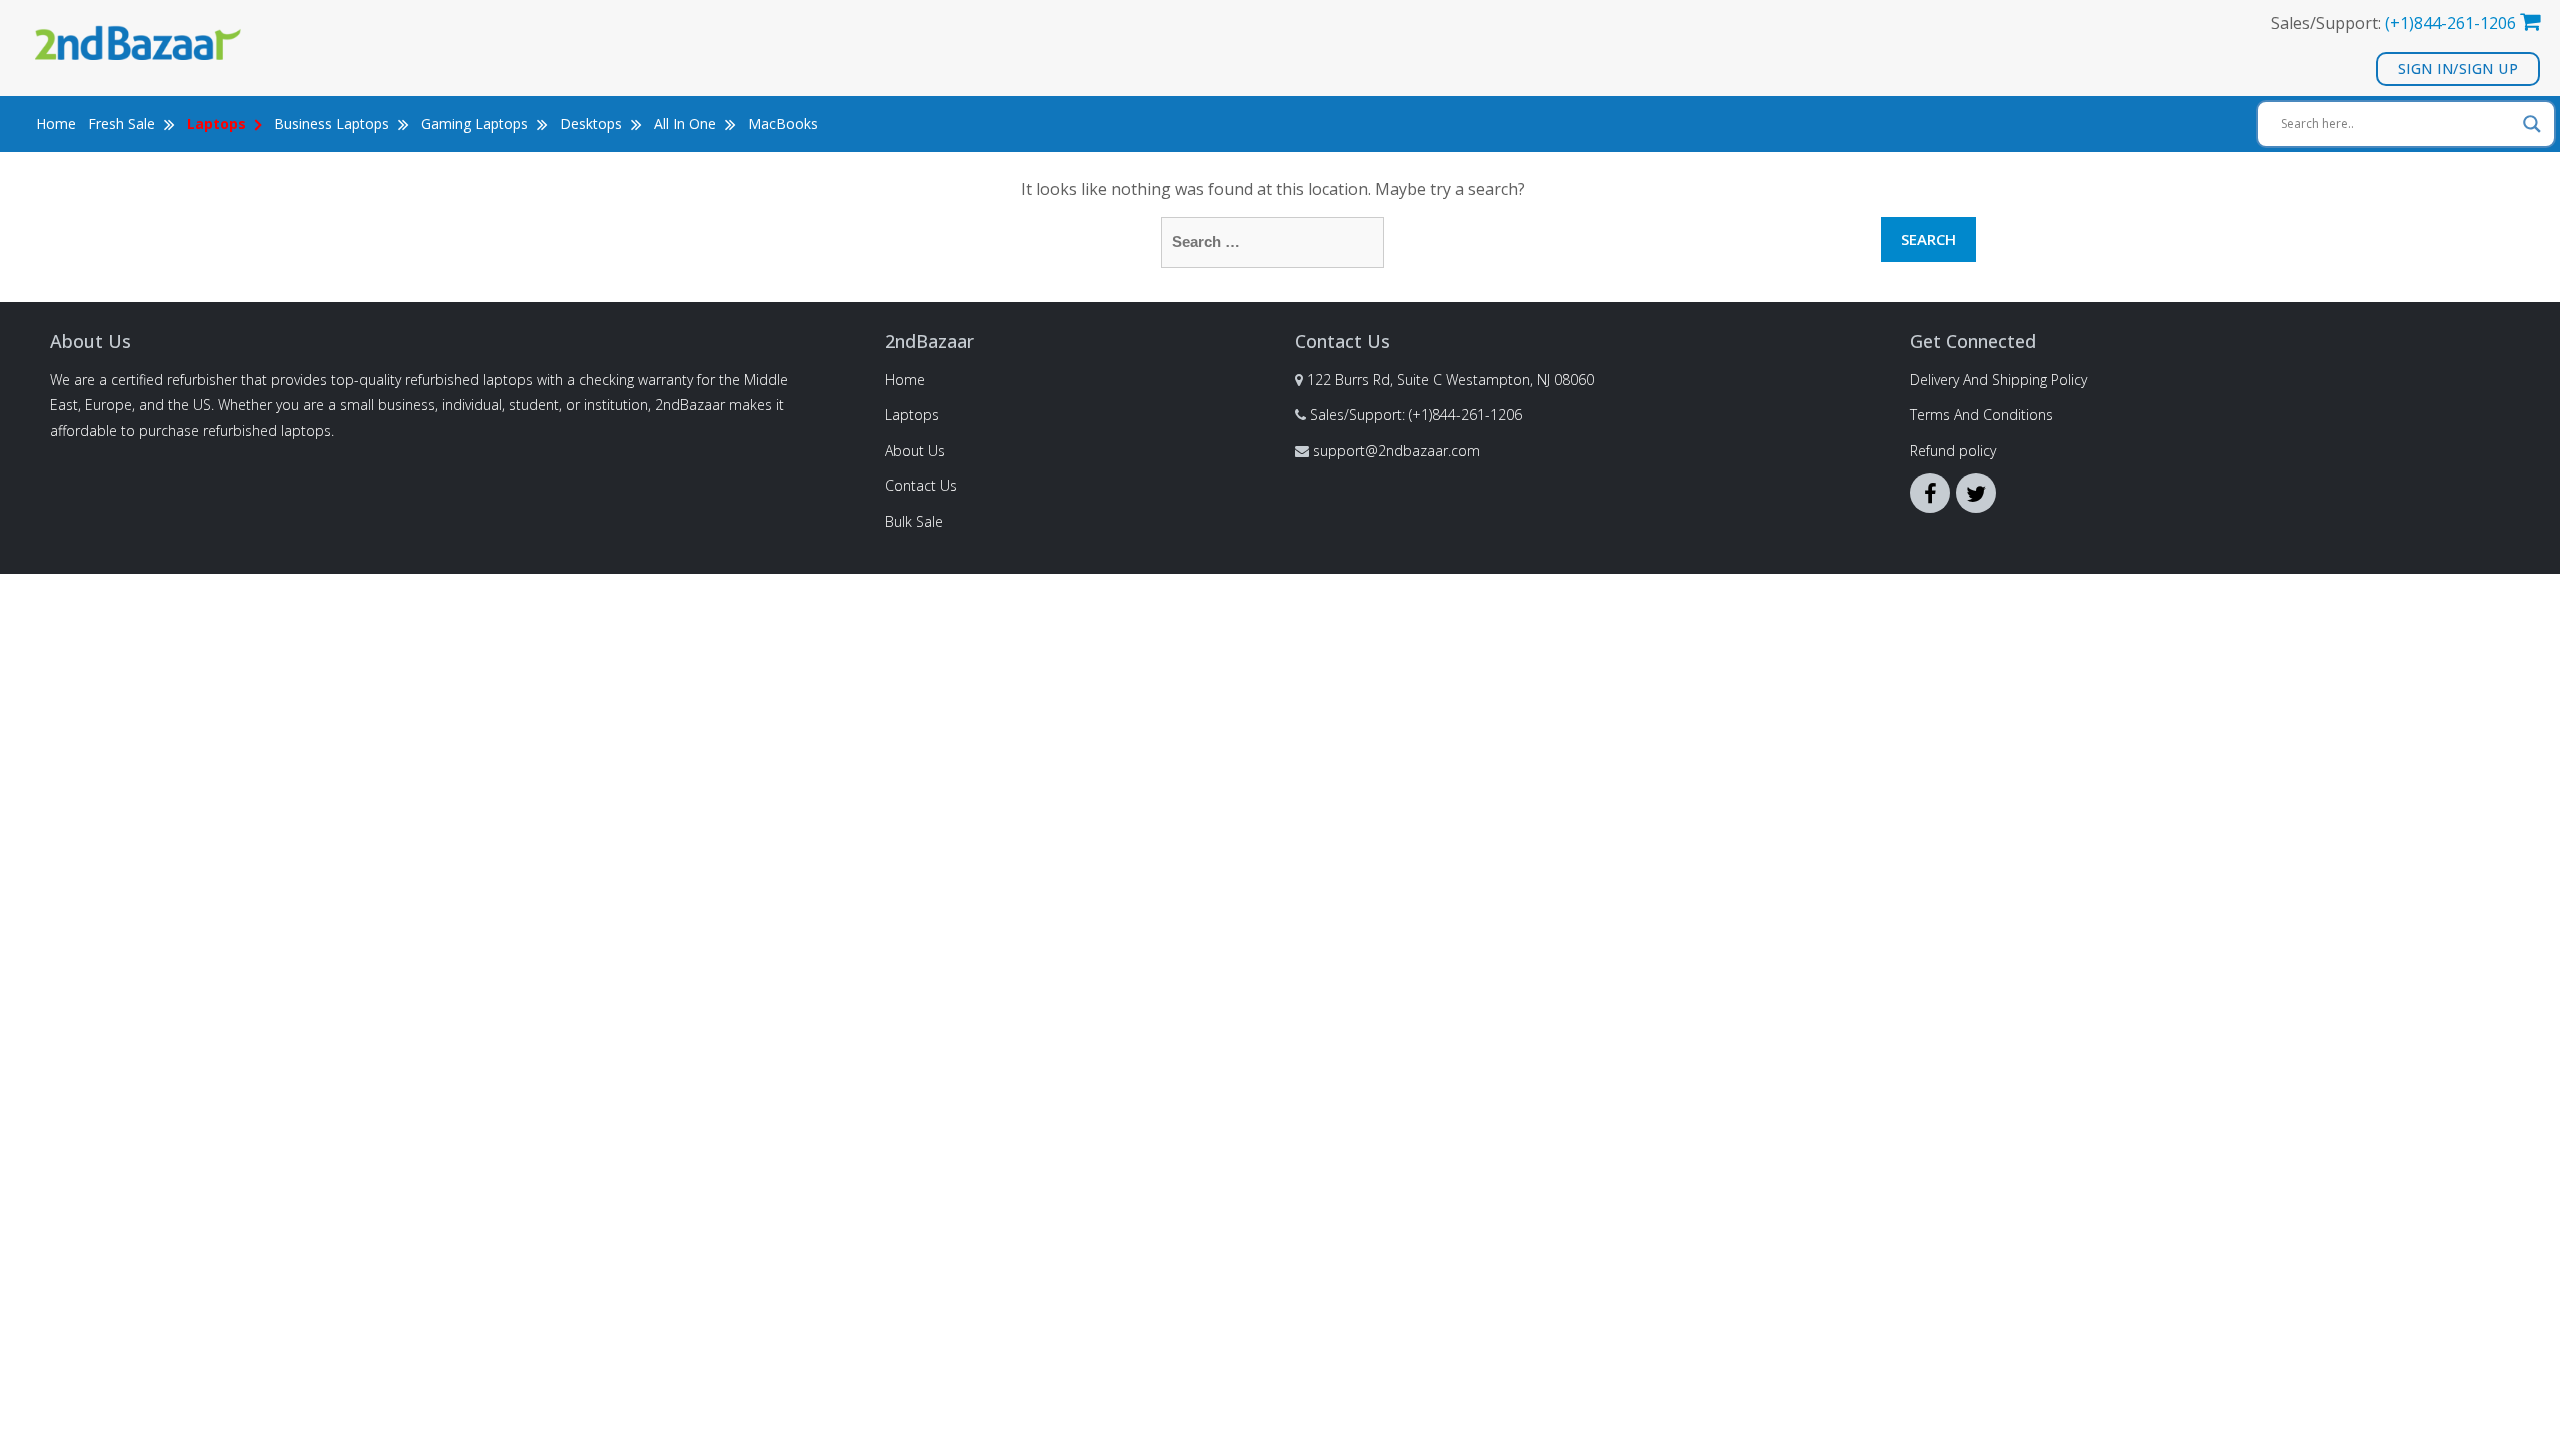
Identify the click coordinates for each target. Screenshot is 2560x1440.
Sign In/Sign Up (2458, 68)
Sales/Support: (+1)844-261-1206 (1416, 414)
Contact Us (921, 485)
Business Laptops (333, 123)
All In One (687, 123)
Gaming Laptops (476, 123)
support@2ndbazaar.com (1396, 450)
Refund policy (1953, 450)
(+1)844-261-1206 (2450, 23)
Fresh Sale (123, 123)
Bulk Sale (914, 521)
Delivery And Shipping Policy (1998, 379)
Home (56, 123)
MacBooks (783, 123)
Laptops (912, 414)
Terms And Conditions (1981, 414)
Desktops (593, 123)
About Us (915, 450)
